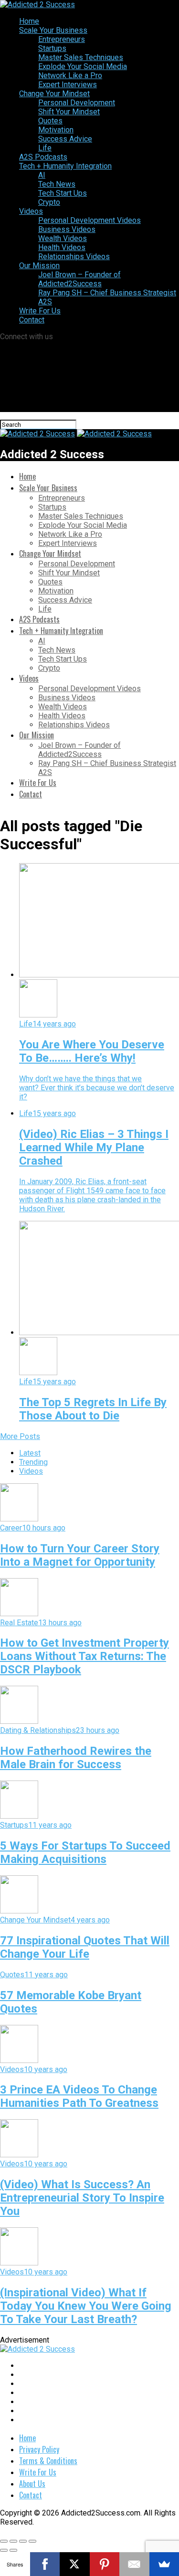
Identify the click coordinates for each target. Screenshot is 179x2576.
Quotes (50, 121)
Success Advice (65, 139)
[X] (75, 2564)
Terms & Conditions (48, 2461)
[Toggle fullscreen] (23, 2541)
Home (29, 21)
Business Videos (67, 229)
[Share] (13, 2541)
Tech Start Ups (63, 193)
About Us (32, 2484)
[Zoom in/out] (32, 2541)
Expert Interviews (68, 85)
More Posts (20, 1436)
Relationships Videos (74, 257)
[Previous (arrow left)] (4, 2550)
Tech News (57, 184)
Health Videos (62, 247)
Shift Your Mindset (69, 112)
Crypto (49, 202)
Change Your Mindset (54, 94)
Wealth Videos (63, 238)
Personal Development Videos (89, 220)
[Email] (134, 2564)
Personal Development (77, 103)
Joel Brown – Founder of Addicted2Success (79, 279)
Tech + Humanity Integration (65, 166)
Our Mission (39, 266)
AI (42, 175)
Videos (31, 211)
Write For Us (40, 311)
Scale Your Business (53, 30)
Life (45, 148)
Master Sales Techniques (81, 57)
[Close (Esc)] (4, 2541)
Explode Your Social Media (83, 66)
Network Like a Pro (70, 75)
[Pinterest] (105, 2564)
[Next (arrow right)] (13, 2550)
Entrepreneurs (62, 39)
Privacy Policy (39, 2449)
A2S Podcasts (43, 157)
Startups (52, 48)
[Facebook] (45, 2564)
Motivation (56, 130)
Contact (32, 320)
